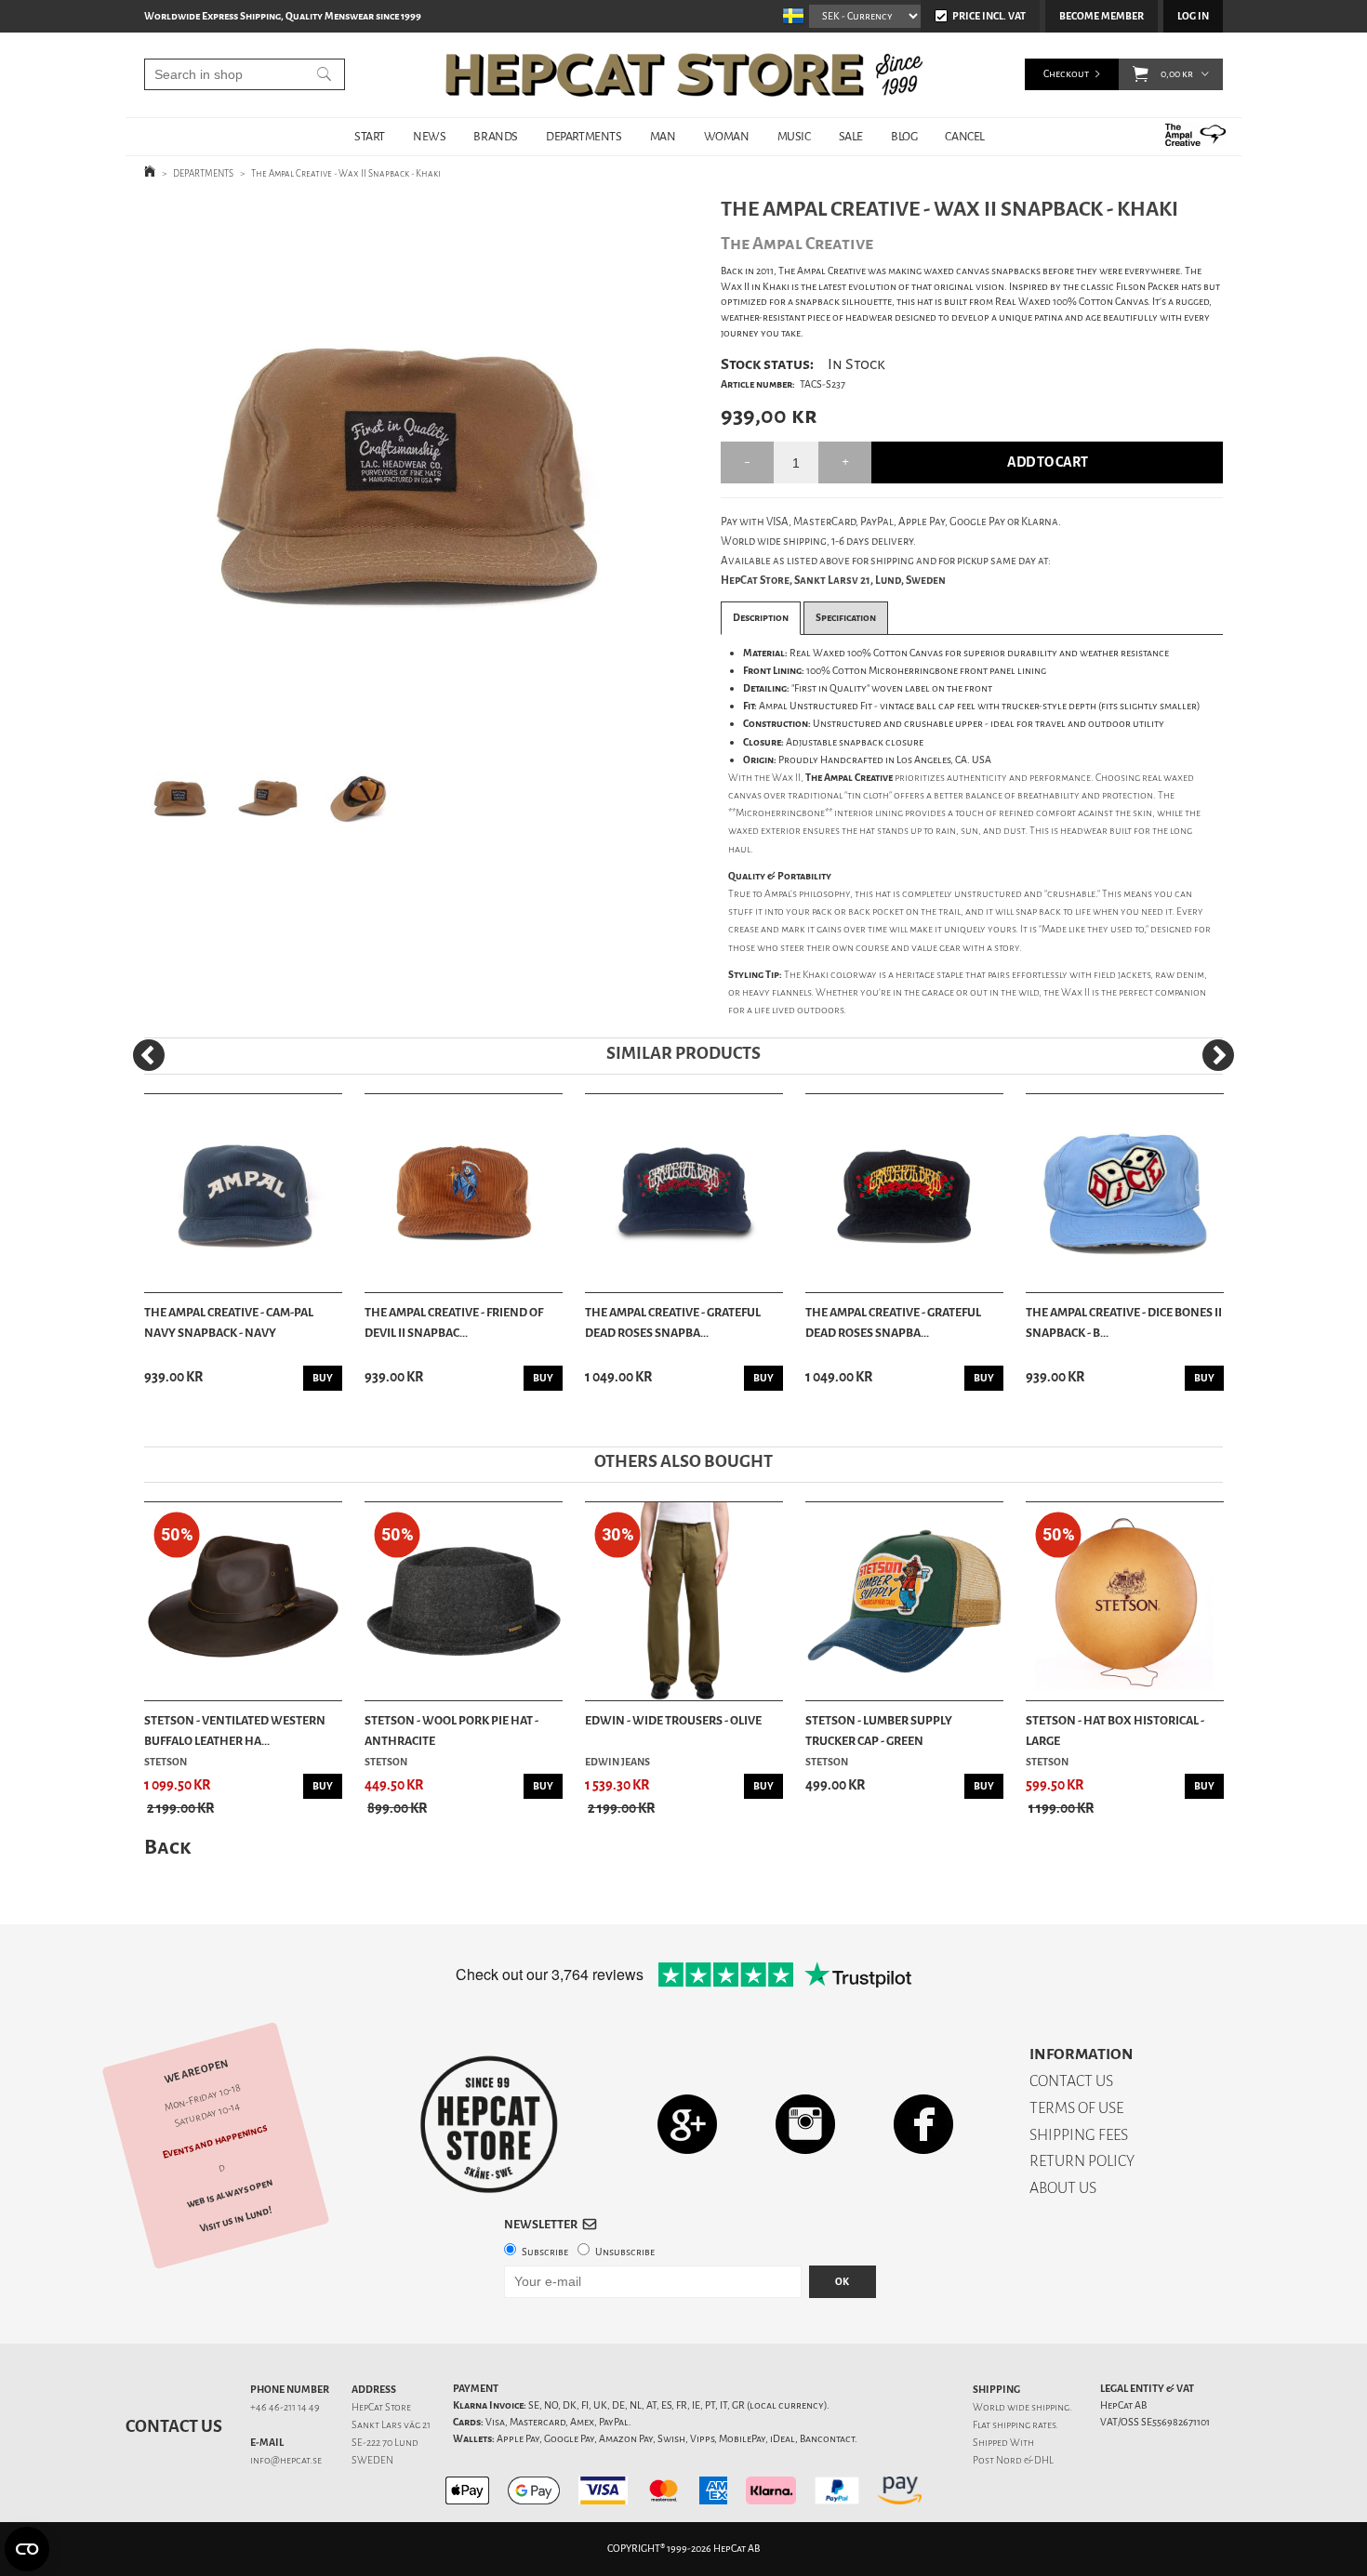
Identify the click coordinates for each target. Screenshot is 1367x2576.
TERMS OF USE (1076, 2108)
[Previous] (149, 1055)
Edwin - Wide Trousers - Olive (673, 1720)
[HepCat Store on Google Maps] (687, 2124)
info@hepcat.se (286, 2460)
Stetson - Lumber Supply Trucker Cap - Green (879, 1731)
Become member (1102, 16)
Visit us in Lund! (236, 2219)
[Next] (1218, 1055)
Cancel (965, 136)
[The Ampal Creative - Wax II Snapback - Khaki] (403, 469)
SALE (851, 136)
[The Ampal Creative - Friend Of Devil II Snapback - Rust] (464, 1193)
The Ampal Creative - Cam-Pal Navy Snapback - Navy (229, 1322)
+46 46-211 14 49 (285, 2407)
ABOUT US (1063, 2188)
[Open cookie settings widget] (27, 2549)
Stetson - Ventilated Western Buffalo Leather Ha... (235, 1731)
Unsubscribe (625, 2252)
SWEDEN (372, 2460)
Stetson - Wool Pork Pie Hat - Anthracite (451, 1731)
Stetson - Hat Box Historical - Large (1115, 1731)
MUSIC (794, 136)
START (370, 136)
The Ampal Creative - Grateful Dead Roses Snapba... (673, 1322)
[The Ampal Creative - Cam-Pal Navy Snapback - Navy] (243, 1193)
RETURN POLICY (1082, 2161)
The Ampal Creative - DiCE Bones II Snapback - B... (1124, 1322)
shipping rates (1024, 2425)
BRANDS (496, 136)
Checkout (1066, 74)
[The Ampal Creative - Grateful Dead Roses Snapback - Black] (904, 1193)
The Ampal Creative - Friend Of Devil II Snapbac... (454, 1322)
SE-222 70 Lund (385, 2443)
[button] (1141, 74)
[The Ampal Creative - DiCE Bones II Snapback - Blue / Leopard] (1125, 1193)
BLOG (904, 136)
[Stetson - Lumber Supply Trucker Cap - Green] (904, 1601)
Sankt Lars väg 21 (391, 2425)
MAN (663, 136)
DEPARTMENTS (584, 136)
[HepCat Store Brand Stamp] (489, 2124)
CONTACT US (1071, 2081)
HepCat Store (381, 2407)
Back (167, 1847)
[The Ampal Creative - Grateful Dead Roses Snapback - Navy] (684, 1193)
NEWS (429, 136)
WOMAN (727, 136)
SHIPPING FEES (1079, 2135)
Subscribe (545, 2252)
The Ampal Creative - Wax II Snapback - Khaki (346, 173)
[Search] (324, 74)
